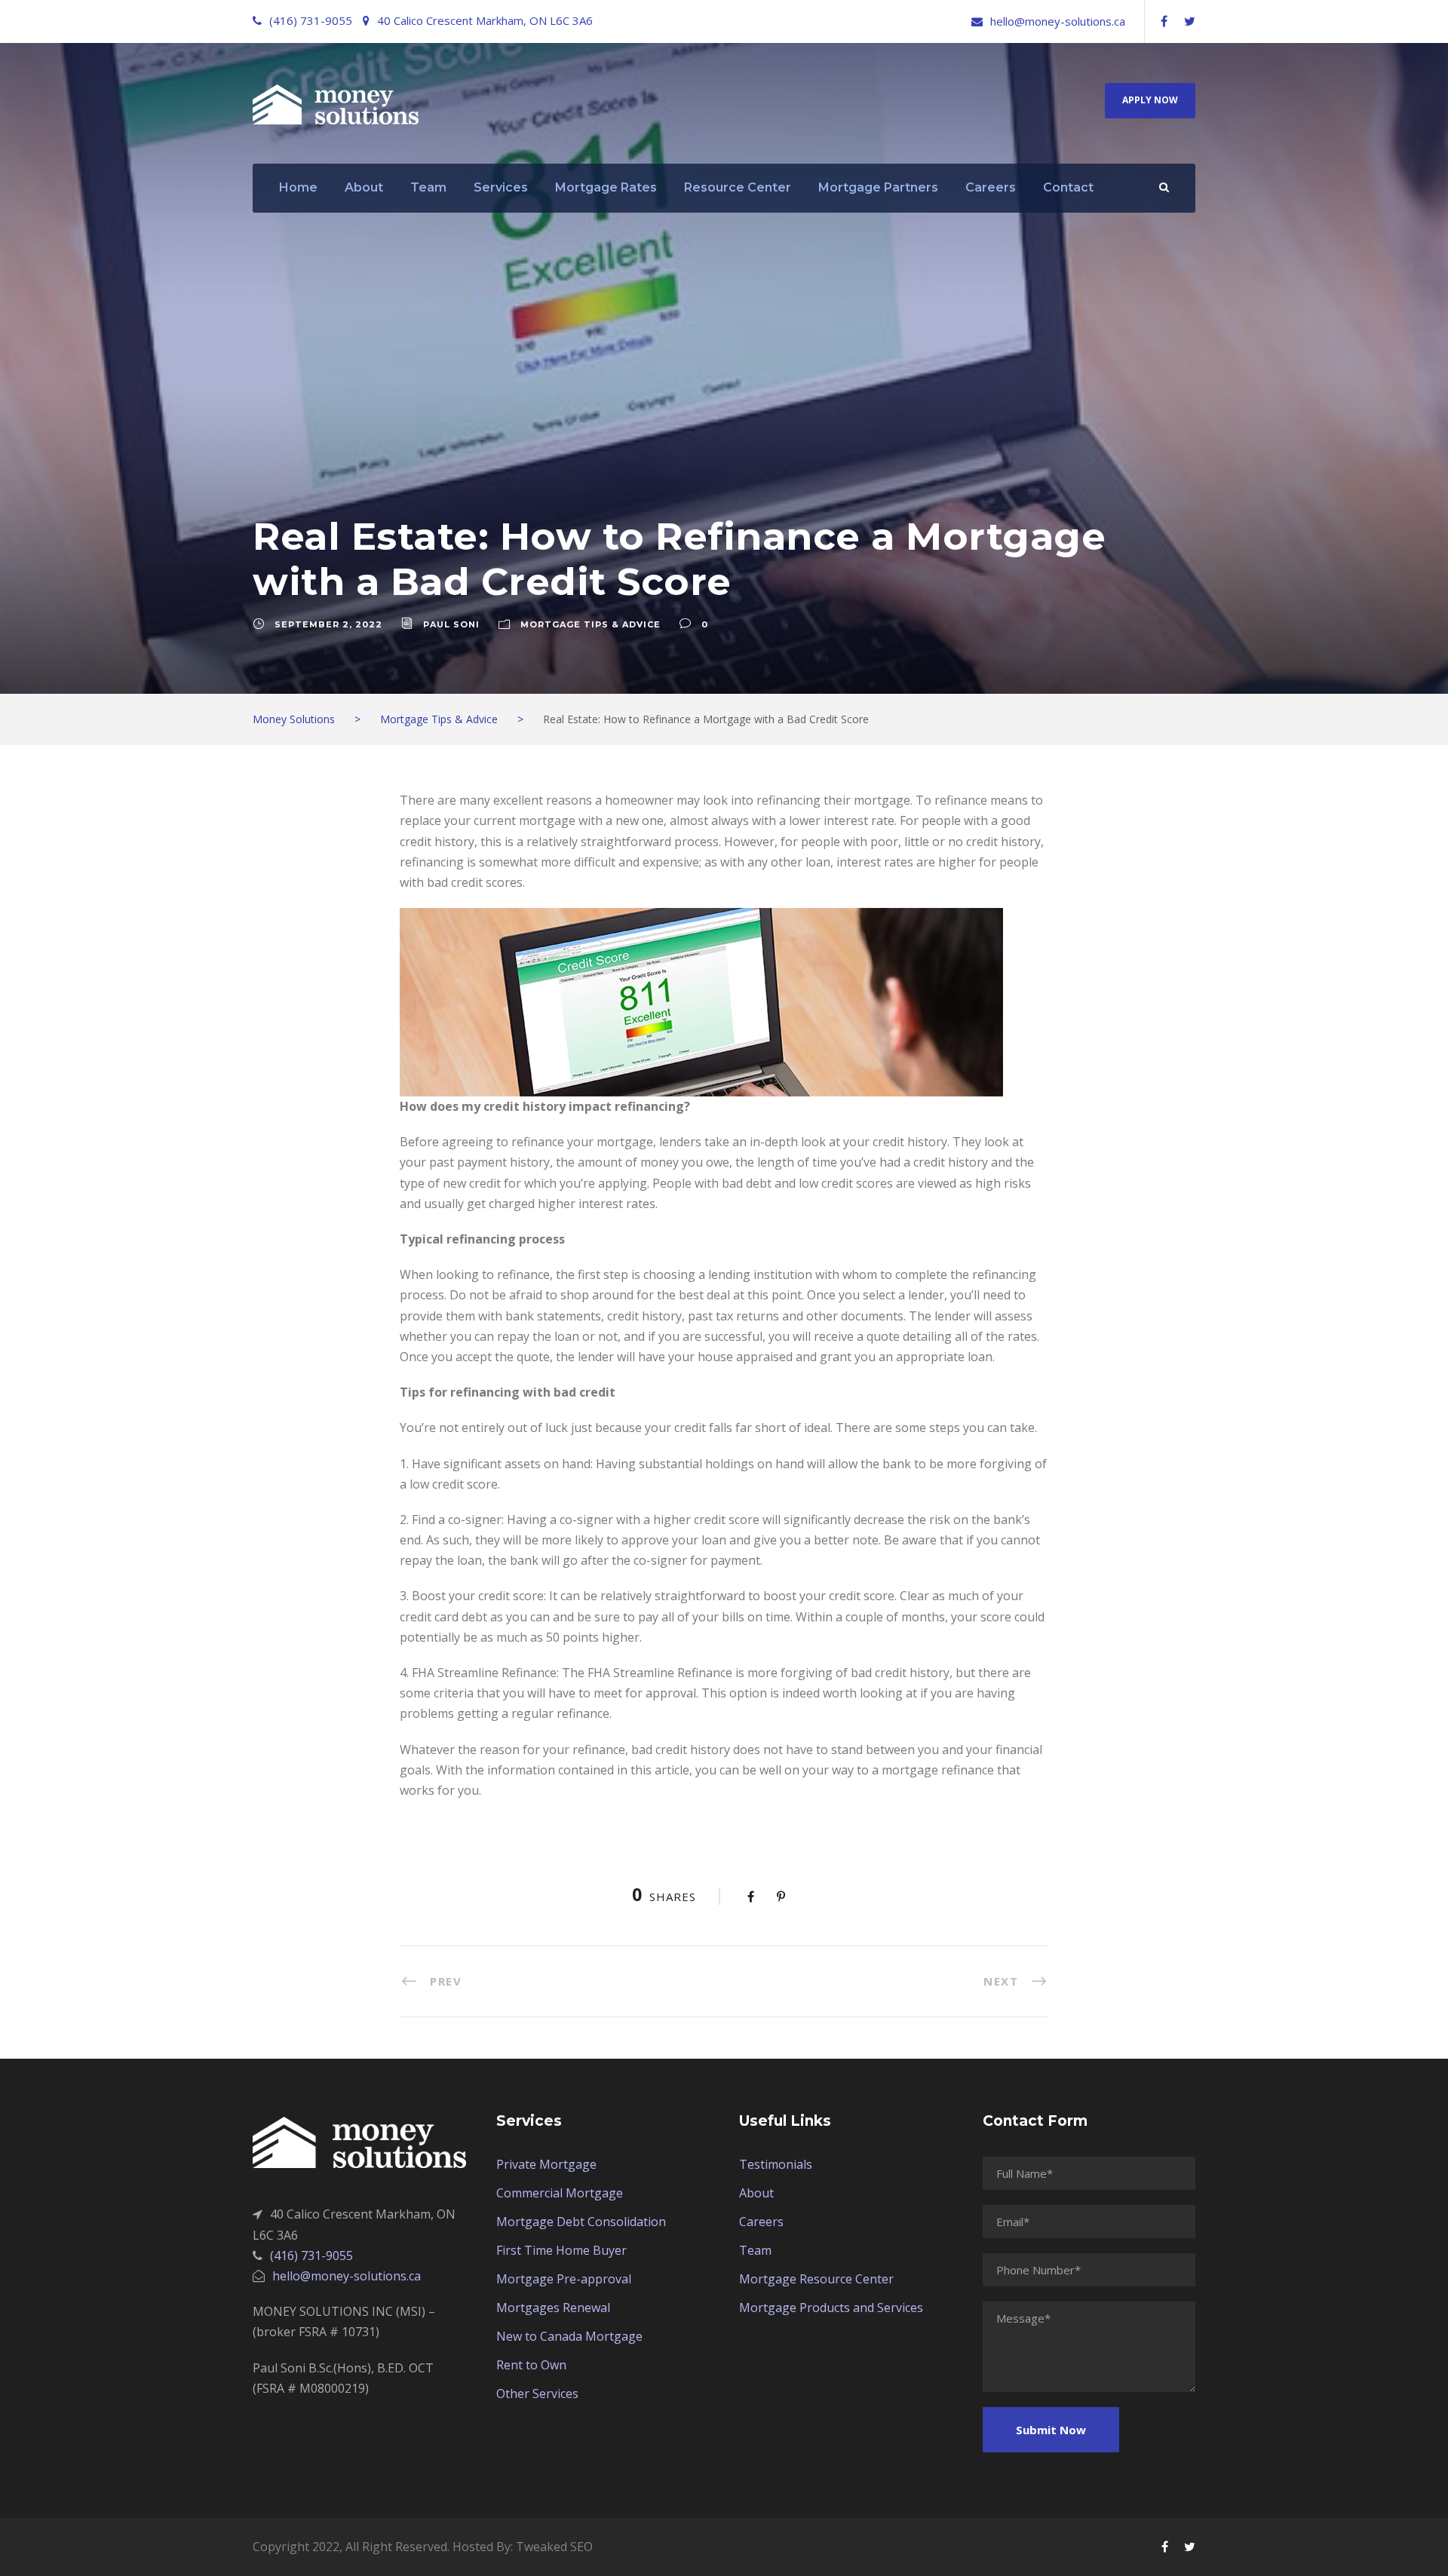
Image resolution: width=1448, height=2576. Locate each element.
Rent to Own (531, 2365)
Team (428, 187)
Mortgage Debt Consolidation (581, 2222)
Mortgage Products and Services (831, 2308)
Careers (991, 187)
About (364, 187)
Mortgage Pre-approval (564, 2279)
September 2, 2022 (328, 624)
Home (298, 187)
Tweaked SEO (554, 2547)
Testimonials (776, 2164)
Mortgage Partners (878, 187)
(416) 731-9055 (311, 20)
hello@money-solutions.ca (1058, 21)
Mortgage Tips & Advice (591, 624)
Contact (1068, 187)
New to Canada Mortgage (569, 2336)
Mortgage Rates (606, 187)
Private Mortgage (546, 2164)
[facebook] (1164, 21)
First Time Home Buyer (561, 2250)
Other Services (537, 2394)
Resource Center (738, 187)
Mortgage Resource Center (816, 2279)
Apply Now (1150, 100)
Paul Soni (451, 624)
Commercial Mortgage (560, 2193)
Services (501, 187)
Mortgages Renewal (553, 2308)
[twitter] (1190, 21)
